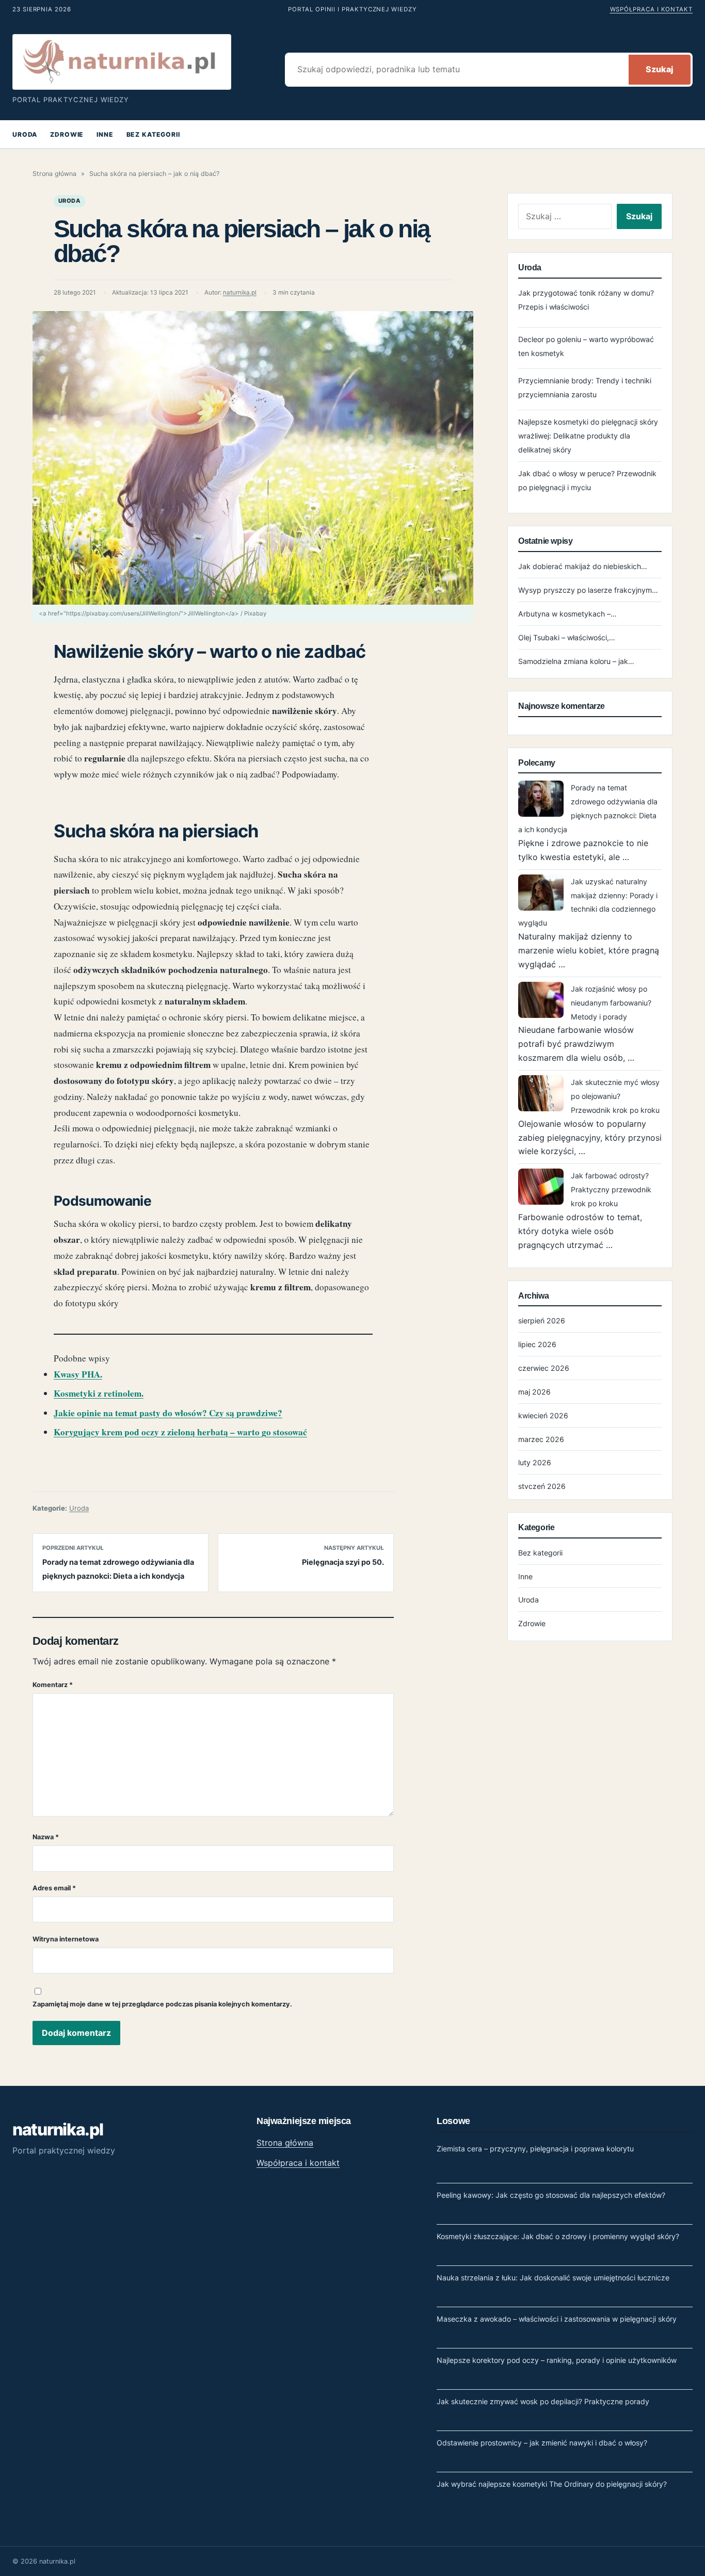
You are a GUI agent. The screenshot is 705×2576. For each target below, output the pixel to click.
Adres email (54, 1888)
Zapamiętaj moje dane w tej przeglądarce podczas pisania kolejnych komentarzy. (162, 2004)
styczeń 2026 (542, 1486)
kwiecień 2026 (543, 1415)
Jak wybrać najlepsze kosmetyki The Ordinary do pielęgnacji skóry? (552, 2484)
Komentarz (53, 1685)
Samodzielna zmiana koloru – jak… (576, 661)
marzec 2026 (541, 1439)
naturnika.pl (240, 293)
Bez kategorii (153, 134)
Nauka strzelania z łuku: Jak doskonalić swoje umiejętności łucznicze (553, 2278)
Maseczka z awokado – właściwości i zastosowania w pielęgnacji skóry (557, 2319)
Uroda (25, 134)
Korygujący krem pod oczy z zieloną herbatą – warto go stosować (180, 1432)
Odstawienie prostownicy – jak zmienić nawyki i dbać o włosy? (542, 2443)
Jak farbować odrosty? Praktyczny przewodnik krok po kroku (611, 1189)
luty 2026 (535, 1462)
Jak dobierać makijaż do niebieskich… (583, 566)
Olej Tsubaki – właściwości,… (567, 637)
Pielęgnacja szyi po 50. (343, 1562)
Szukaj (660, 69)
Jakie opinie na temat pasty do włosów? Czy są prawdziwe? (168, 1413)
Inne (105, 134)
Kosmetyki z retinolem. (99, 1393)
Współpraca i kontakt (651, 9)
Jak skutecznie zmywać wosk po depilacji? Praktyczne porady (543, 2401)
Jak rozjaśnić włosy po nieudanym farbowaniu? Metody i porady (611, 1003)
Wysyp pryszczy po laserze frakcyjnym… (588, 590)
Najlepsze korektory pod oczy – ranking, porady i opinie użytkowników (557, 2360)
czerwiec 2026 (544, 1368)
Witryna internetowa (66, 1939)
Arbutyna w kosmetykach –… (567, 614)
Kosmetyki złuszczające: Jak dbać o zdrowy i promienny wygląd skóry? (558, 2236)
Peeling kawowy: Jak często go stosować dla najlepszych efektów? (551, 2195)
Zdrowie (67, 134)
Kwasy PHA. (78, 1374)
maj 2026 (534, 1392)
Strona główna (54, 174)
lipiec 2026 (537, 1344)
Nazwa (46, 1837)
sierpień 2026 (542, 1321)
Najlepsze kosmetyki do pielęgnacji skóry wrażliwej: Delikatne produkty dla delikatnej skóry (588, 436)
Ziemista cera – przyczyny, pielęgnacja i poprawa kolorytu (535, 2149)
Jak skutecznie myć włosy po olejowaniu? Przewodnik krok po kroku (615, 1096)
